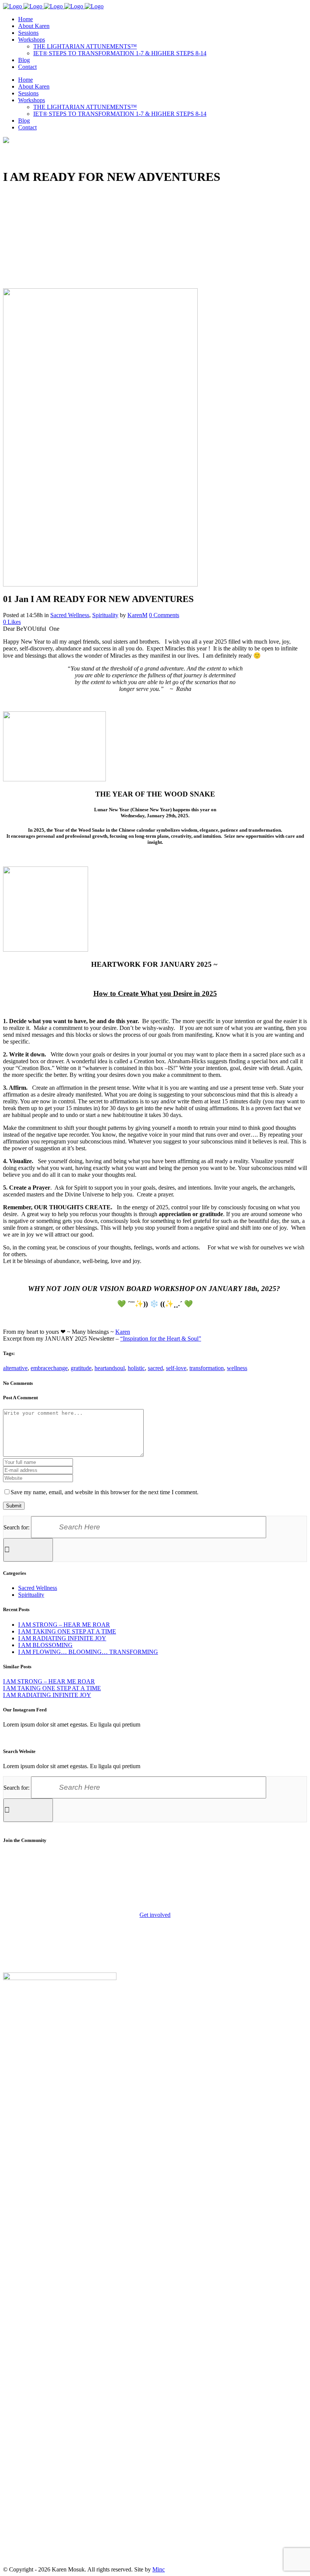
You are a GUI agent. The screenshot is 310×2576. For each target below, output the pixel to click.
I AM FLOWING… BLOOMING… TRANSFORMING (88, 1652)
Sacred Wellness (70, 615)
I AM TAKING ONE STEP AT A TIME (67, 1631)
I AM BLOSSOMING (45, 1645)
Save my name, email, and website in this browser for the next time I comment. (105, 1492)
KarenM (137, 615)
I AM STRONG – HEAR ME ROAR (64, 1625)
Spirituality (105, 615)
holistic (136, 1368)
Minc (159, 2569)
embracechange (49, 1368)
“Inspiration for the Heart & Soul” (161, 1339)
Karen (123, 1332)
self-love (176, 1368)
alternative (15, 1368)
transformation (207, 1368)
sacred (155, 1368)
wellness (237, 1368)
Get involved (155, 1915)
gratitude (81, 1368)
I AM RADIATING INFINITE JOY (62, 1638)
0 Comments (164, 615)
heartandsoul (110, 1368)
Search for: (16, 1527)
